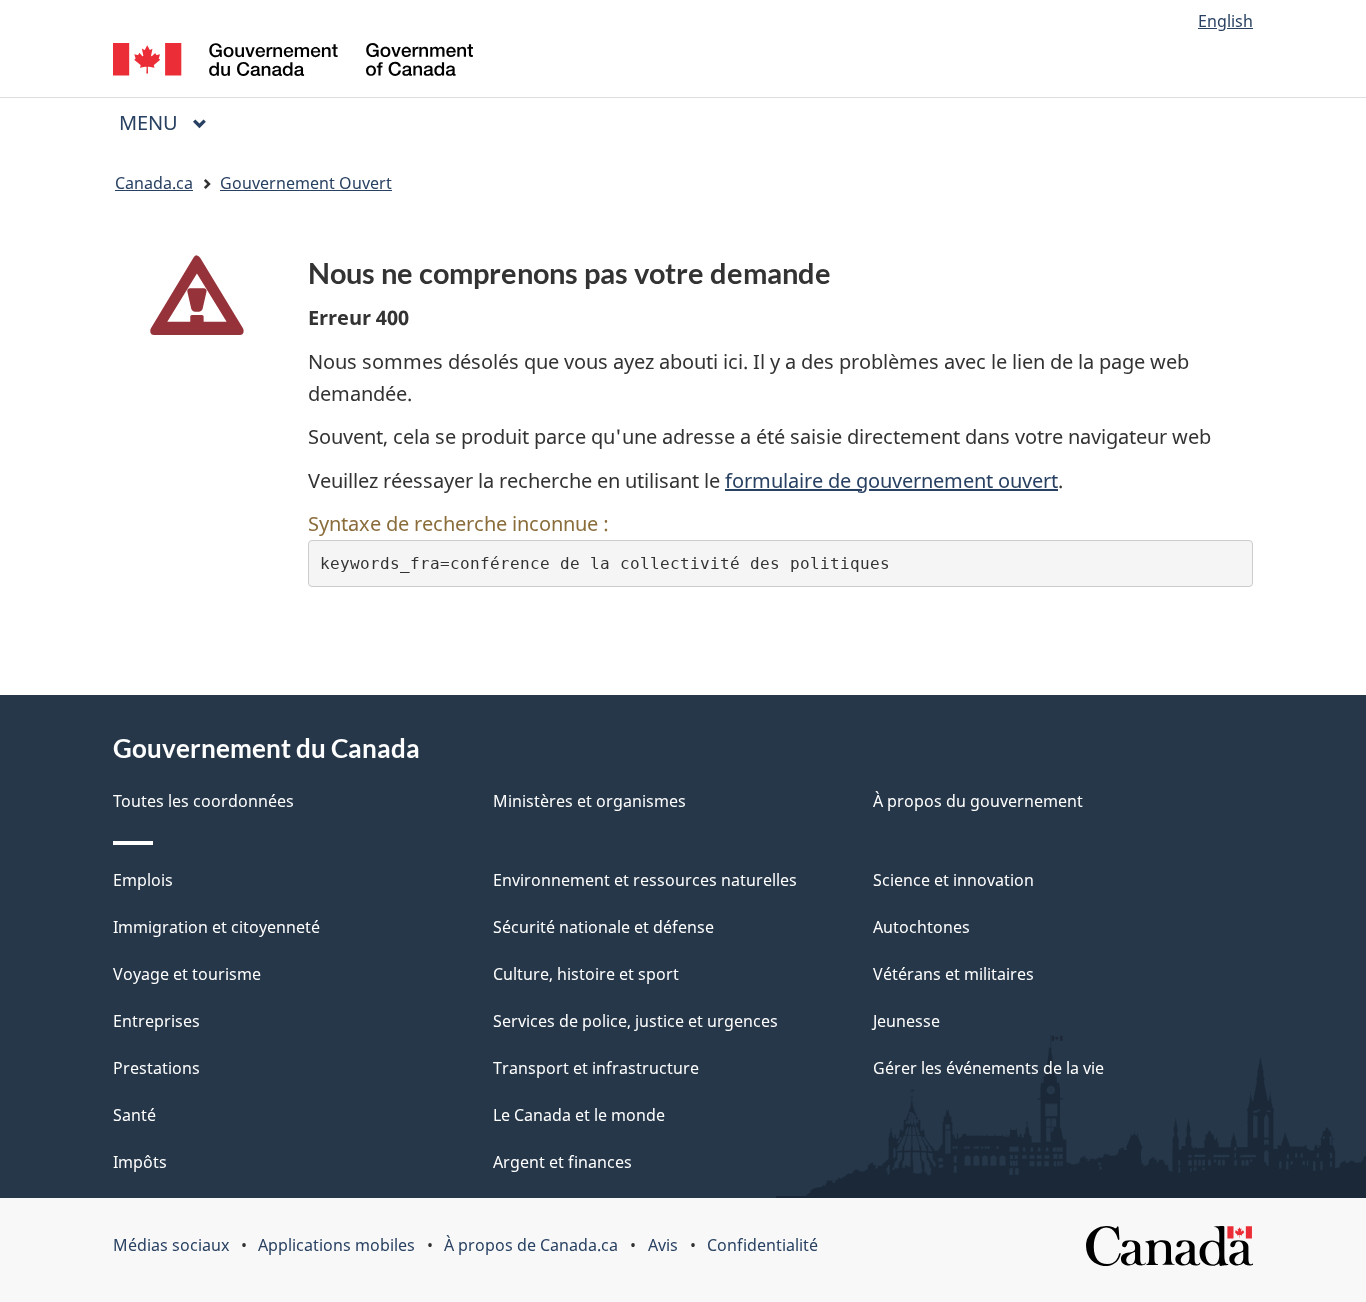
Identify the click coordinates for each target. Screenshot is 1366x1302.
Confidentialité (762, 1245)
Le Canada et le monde (579, 1115)
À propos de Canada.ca (531, 1245)
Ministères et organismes (589, 801)
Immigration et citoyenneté (216, 927)
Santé (134, 1115)
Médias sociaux (171, 1245)
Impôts (140, 1162)
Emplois (143, 880)
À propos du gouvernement (978, 801)
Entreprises (156, 1021)
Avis (663, 1245)
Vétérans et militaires (953, 974)
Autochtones (921, 927)
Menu (171, 122)
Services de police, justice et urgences (635, 1021)
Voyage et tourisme (187, 974)
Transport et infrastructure (596, 1068)
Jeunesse (906, 1021)
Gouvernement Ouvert (306, 183)
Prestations (156, 1068)
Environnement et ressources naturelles (645, 880)
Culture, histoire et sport (586, 974)
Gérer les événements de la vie (988, 1068)
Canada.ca (154, 183)
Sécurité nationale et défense (603, 927)
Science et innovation (953, 880)
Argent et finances (562, 1162)
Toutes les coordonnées (203, 801)
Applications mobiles (336, 1245)
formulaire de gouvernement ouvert (891, 480)
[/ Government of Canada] (293, 62)
